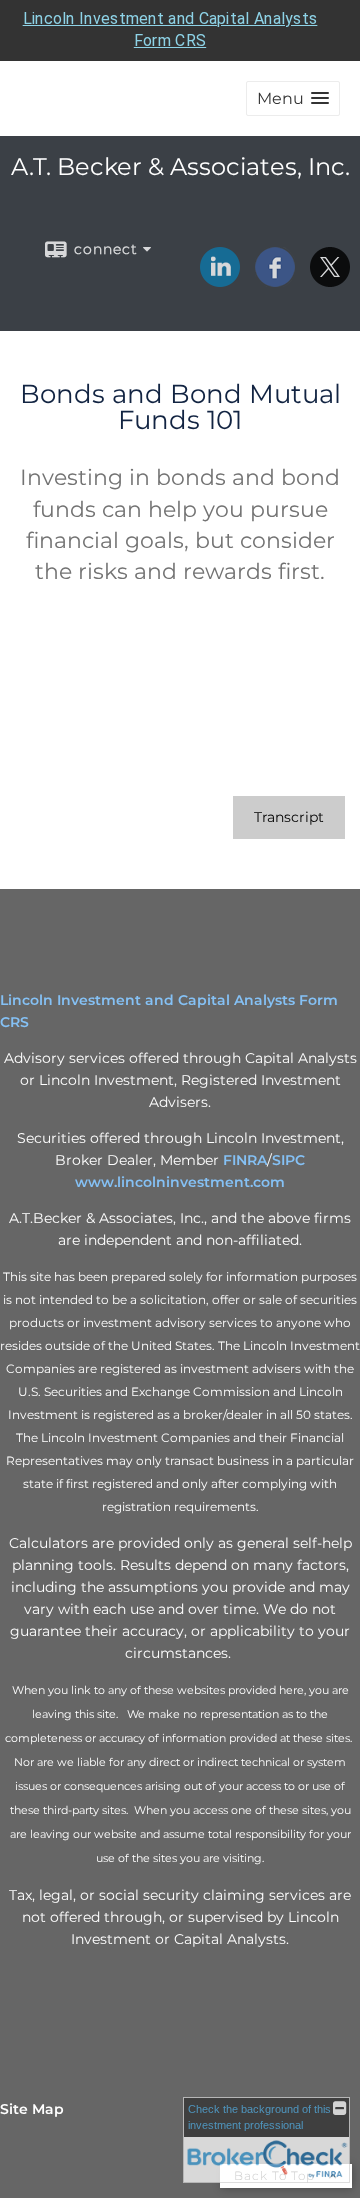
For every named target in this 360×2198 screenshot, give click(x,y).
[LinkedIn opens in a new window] (220, 280)
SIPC (288, 1160)
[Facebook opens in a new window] (275, 280)
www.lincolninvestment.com (180, 1182)
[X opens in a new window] (330, 280)
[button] (293, 98)
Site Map (32, 2109)
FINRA (245, 1160)
